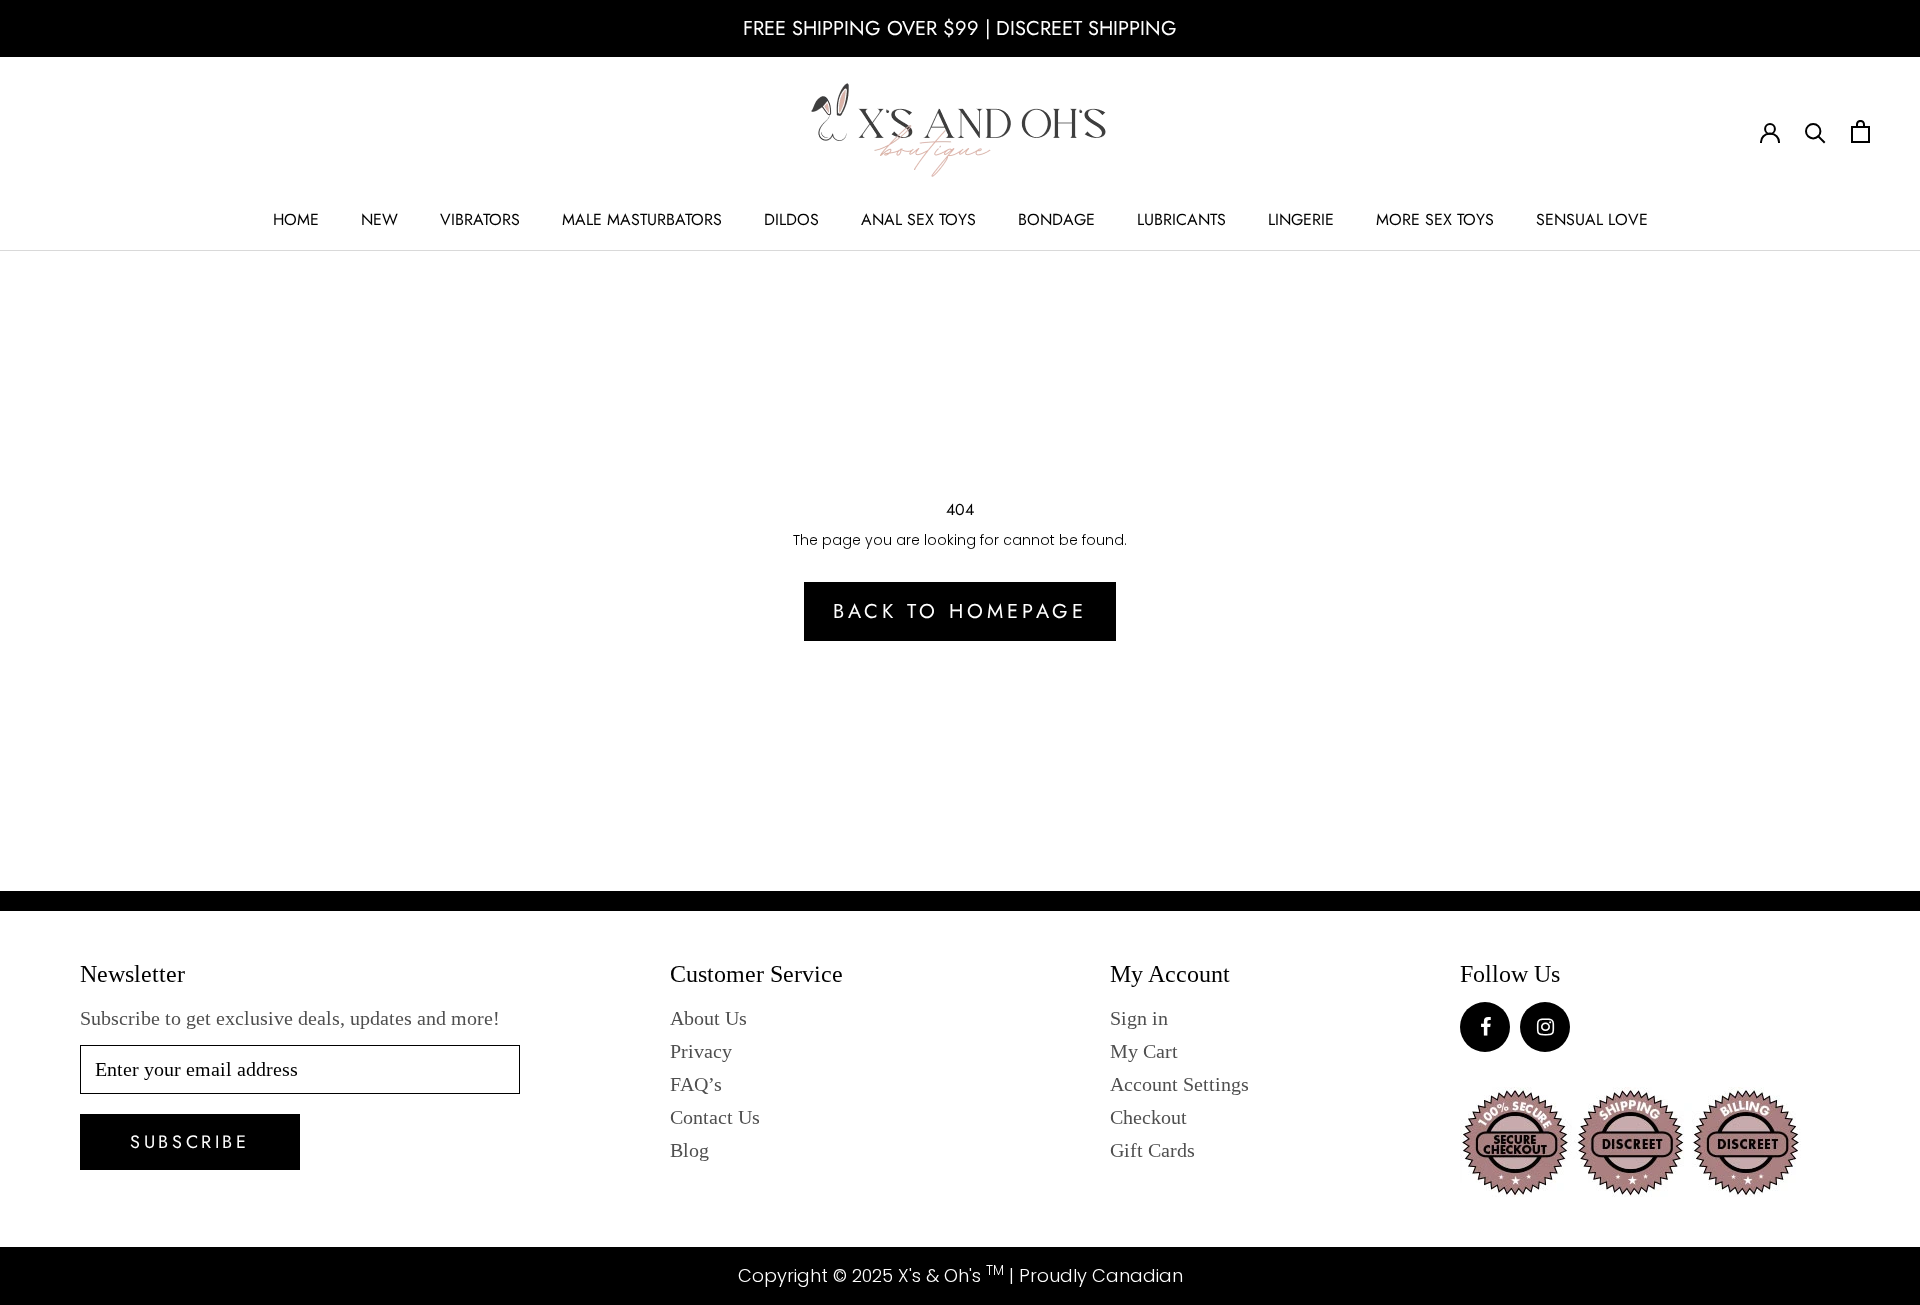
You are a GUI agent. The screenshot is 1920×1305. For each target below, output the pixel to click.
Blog (689, 1150)
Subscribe (189, 1142)
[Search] (1815, 131)
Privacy (701, 1051)
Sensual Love (1592, 219)
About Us (708, 1018)
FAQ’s (696, 1084)
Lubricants (1181, 219)
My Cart (1144, 1051)
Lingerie (1301, 219)
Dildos (791, 219)
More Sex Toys (1435, 219)
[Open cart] (1860, 131)
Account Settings (1179, 1084)
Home (296, 219)
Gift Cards (1152, 1150)
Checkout (1148, 1117)
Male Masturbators (642, 219)
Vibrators (480, 219)
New (379, 219)
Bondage (1056, 219)
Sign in (1139, 1018)
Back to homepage (960, 611)
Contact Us (715, 1117)
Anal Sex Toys (918, 219)
